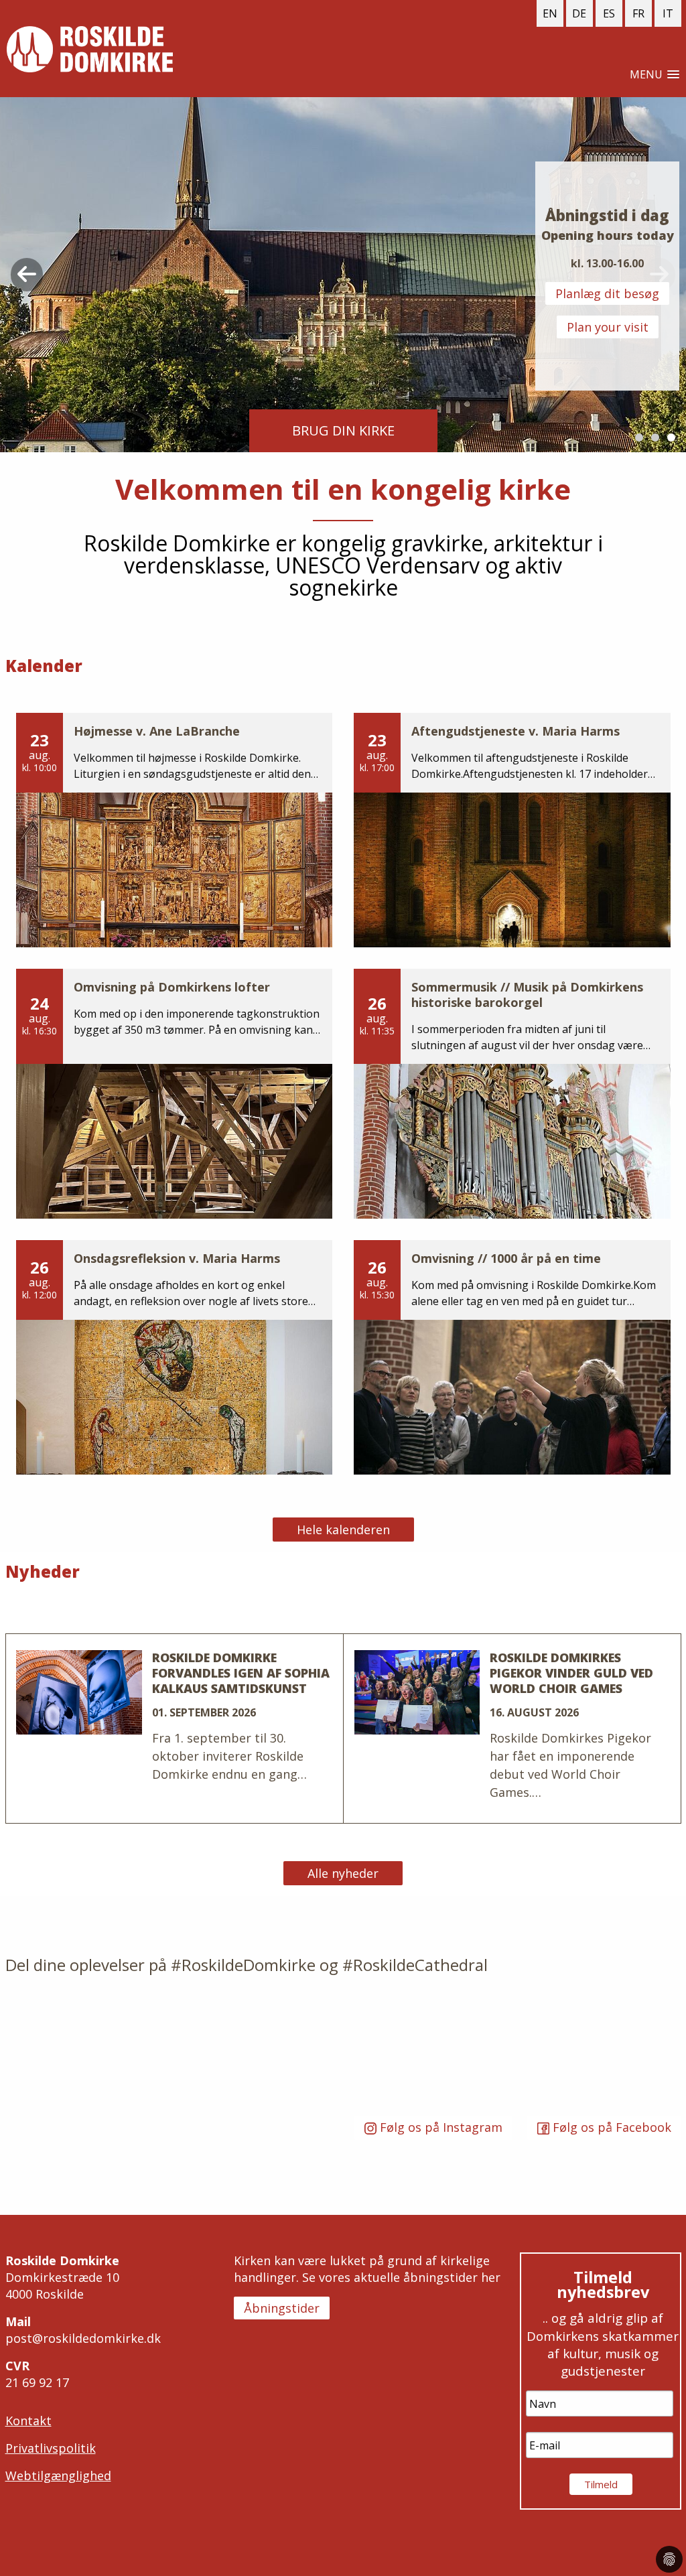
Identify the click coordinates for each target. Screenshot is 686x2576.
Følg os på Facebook (610, 2127)
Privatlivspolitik (51, 2448)
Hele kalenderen (343, 1530)
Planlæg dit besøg (607, 293)
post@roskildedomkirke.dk (83, 2338)
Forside (90, 49)
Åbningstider (282, 2308)
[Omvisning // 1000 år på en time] (512, 1357)
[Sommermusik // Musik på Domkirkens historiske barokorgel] (512, 1094)
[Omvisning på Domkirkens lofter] (175, 1094)
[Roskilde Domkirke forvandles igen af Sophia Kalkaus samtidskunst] (175, 1729)
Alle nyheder (343, 1873)
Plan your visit (608, 327)
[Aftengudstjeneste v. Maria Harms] (512, 830)
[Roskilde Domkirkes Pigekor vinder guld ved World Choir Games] (512, 1729)
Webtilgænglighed (58, 2476)
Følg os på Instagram (439, 2127)
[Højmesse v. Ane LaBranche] (175, 830)
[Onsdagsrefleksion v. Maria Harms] (175, 1357)
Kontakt (28, 2421)
